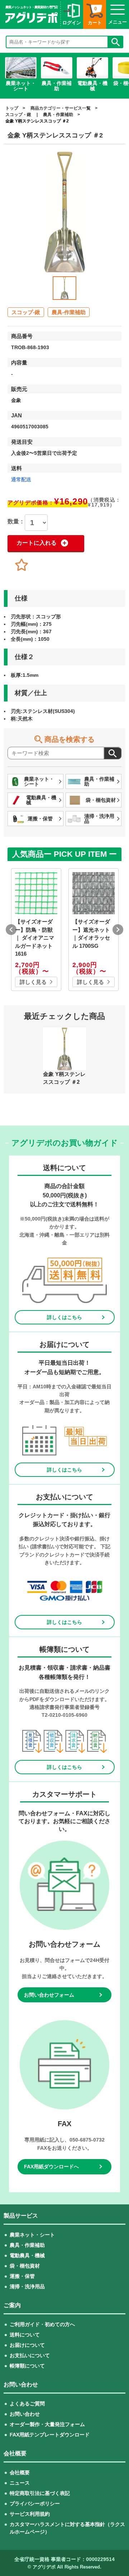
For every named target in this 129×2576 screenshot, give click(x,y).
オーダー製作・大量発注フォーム (47, 2424)
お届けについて (27, 2345)
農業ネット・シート (32, 2235)
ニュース (20, 2483)
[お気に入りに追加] (21, 565)
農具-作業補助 (69, 312)
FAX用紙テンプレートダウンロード (50, 2435)
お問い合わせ (25, 2414)
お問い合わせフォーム (49, 1995)
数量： (16, 522)
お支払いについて (30, 2355)
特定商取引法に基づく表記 (40, 2493)
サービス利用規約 (30, 2514)
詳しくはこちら (64, 1317)
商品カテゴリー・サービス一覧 (61, 108)
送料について (25, 2335)
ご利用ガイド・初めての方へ (42, 2324)
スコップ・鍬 (18, 115)
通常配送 (21, 479)
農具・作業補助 (58, 115)
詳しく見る (33, 982)
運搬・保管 (22, 2276)
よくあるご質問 (27, 2404)
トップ (12, 108)
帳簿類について (27, 2366)
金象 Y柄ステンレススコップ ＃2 (37, 121)
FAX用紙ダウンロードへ (51, 2167)
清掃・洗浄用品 (27, 2286)
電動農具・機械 (27, 2255)
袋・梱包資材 (25, 2266)
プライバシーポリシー (35, 2504)
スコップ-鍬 (26, 312)
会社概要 (20, 2472)
